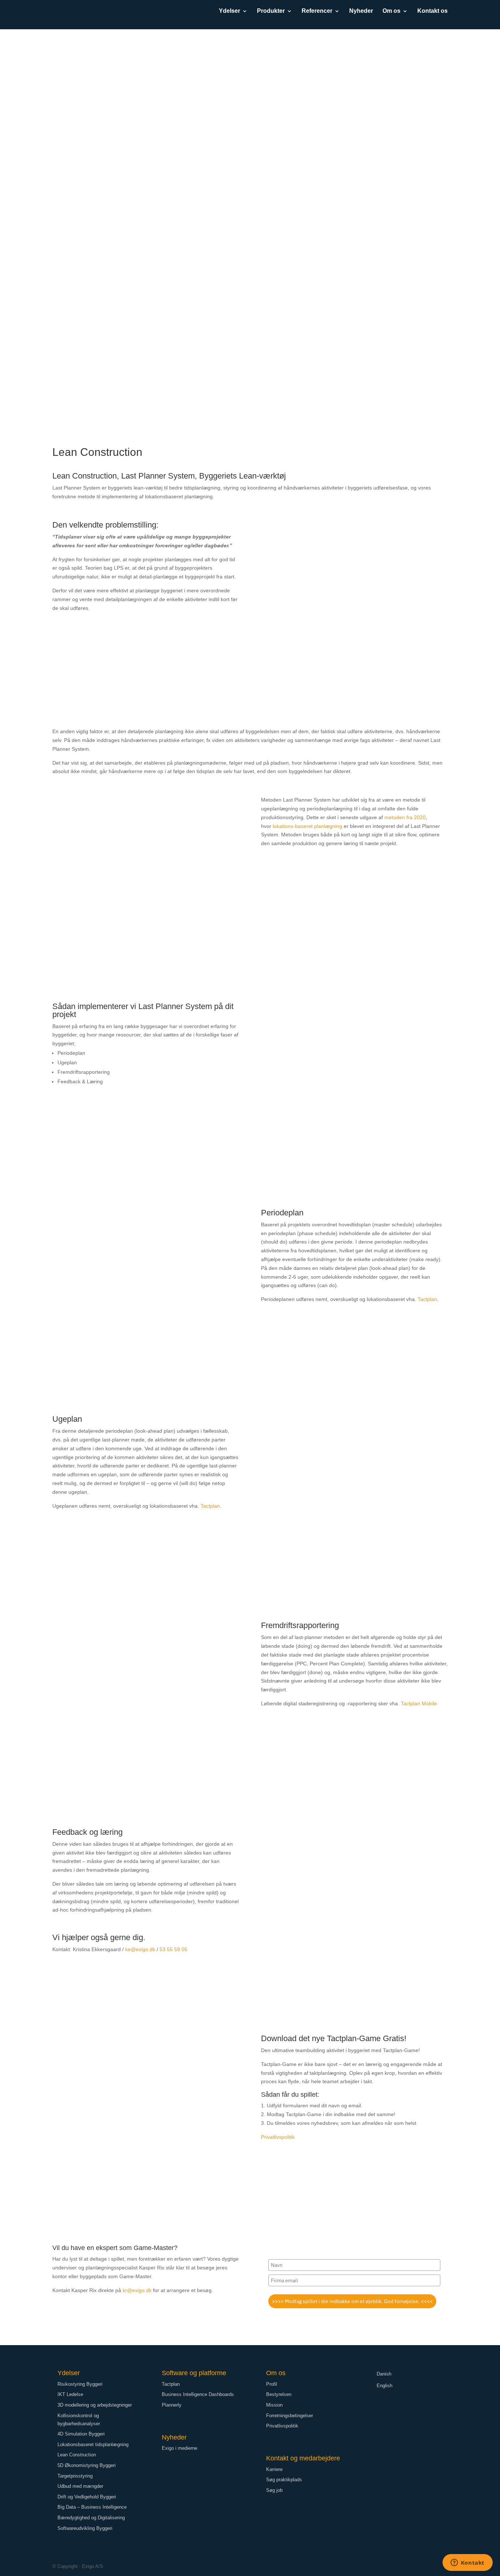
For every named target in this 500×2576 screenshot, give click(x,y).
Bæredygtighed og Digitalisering (91, 2518)
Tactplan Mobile (419, 1703)
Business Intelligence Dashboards (198, 2394)
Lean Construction (77, 2455)
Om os (391, 11)
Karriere (274, 2469)
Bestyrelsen (279, 2394)
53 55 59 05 (173, 1949)
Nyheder (361, 11)
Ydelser (230, 11)
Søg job (274, 2490)
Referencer (317, 11)
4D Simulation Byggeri (81, 2434)
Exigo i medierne (180, 2448)
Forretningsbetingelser (290, 2416)
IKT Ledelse (70, 2394)
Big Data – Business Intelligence (92, 2507)
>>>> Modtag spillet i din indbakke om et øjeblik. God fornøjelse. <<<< (352, 2301)
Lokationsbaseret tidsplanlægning (93, 2444)
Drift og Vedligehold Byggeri (87, 2497)
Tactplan (427, 1299)
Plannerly (172, 2405)
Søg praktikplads (284, 2480)
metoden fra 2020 (405, 817)
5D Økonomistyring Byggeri (87, 2465)
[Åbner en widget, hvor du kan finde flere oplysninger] (467, 2563)
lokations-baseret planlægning (307, 826)
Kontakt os (432, 11)
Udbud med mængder (80, 2486)
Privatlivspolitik (278, 2137)
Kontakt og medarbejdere (303, 2458)
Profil (272, 2384)
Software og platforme (194, 2373)
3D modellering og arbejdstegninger (95, 2405)
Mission (274, 2405)
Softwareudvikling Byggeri (85, 2528)
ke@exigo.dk (140, 1949)
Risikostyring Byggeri (80, 2384)
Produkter (271, 11)
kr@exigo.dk (137, 2290)
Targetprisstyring (75, 2476)
